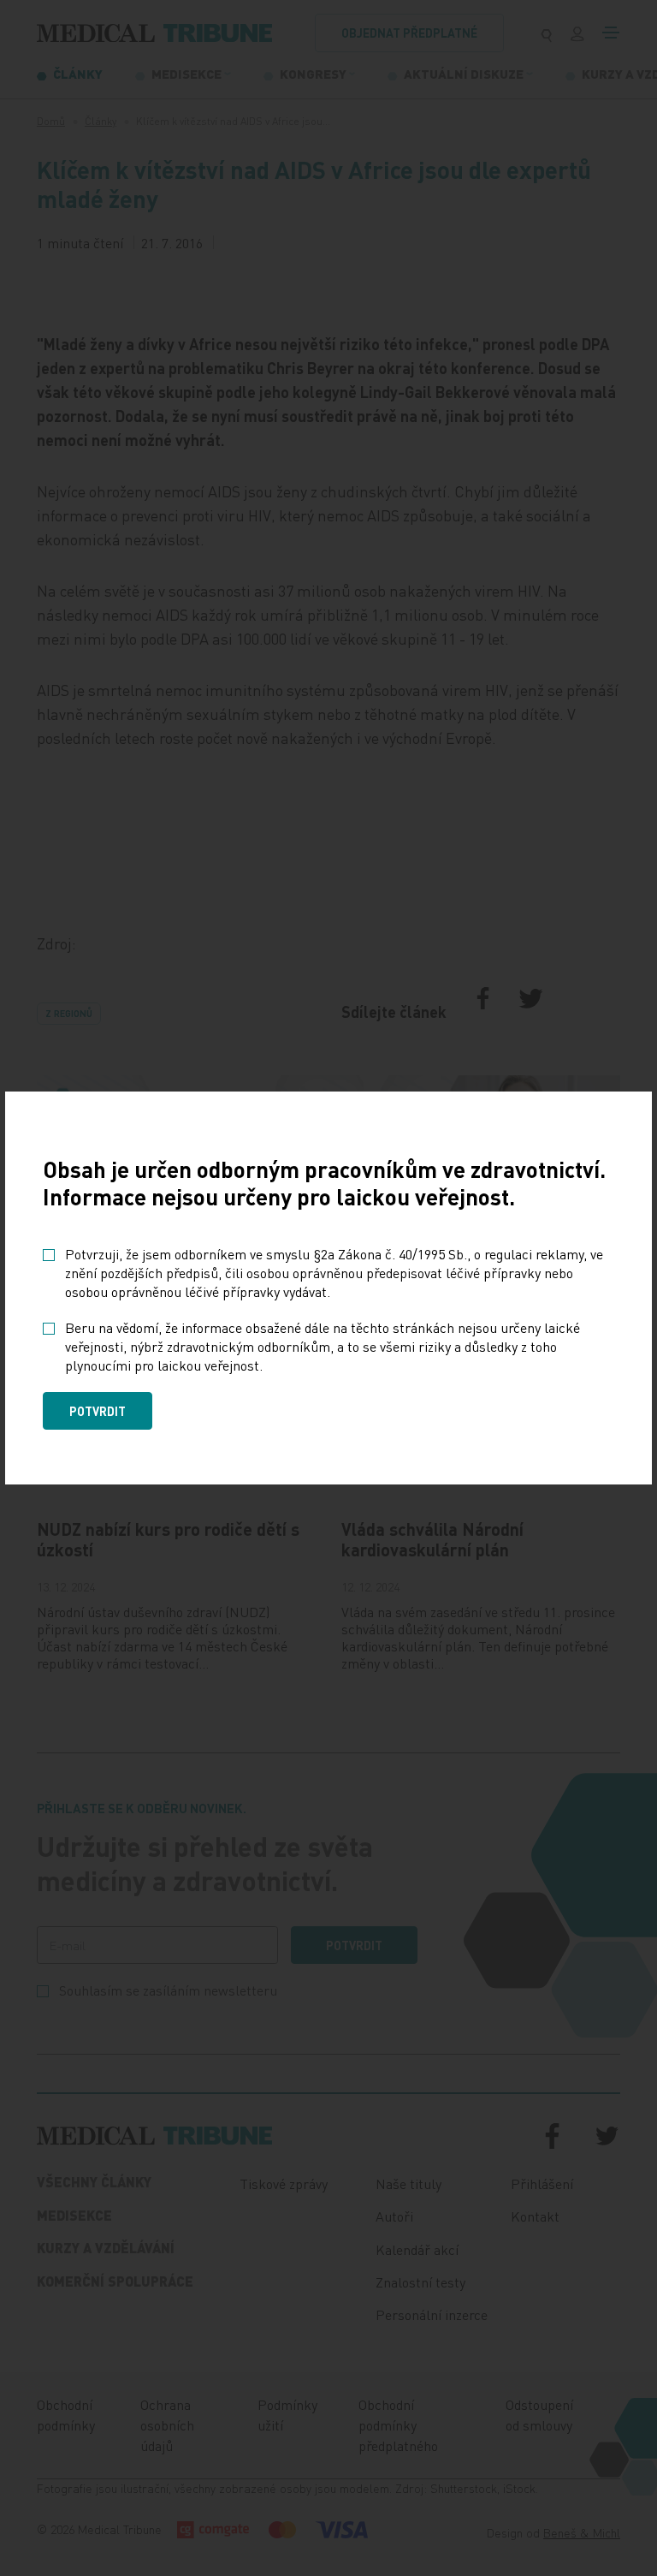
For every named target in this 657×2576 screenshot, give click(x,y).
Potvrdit (98, 1411)
